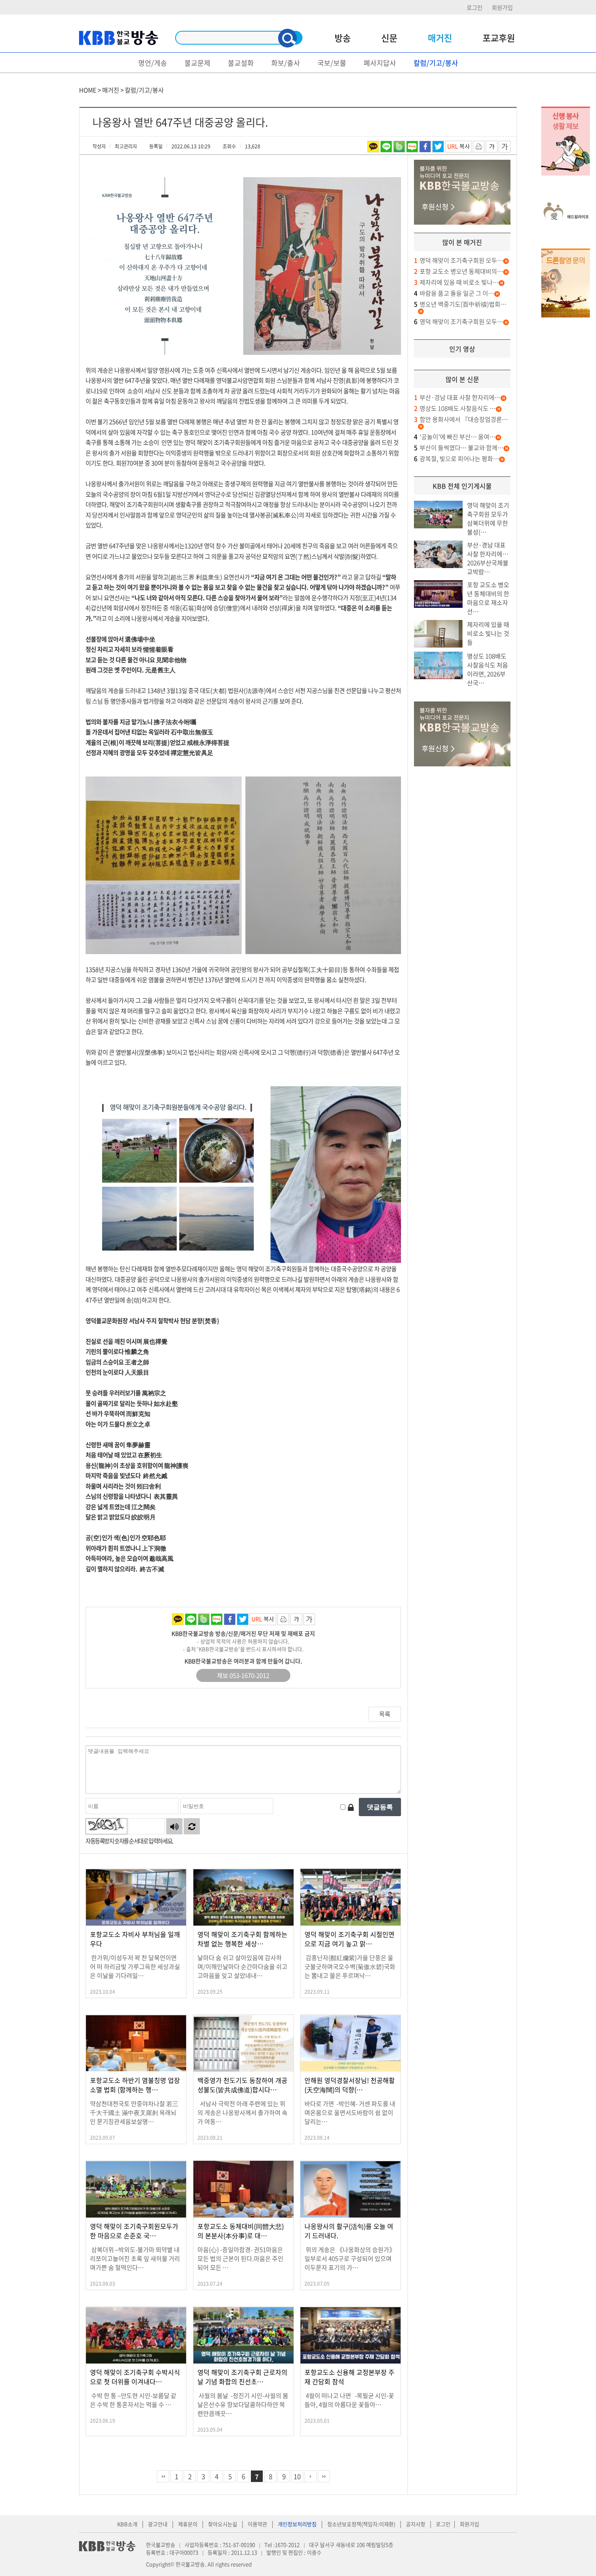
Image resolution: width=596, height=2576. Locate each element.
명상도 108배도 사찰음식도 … (455, 408)
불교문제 (197, 63)
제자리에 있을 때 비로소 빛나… (456, 282)
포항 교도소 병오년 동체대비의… (459, 271)
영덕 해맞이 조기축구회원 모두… (459, 260)
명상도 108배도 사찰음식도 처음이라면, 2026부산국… (488, 669)
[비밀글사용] (351, 1807)
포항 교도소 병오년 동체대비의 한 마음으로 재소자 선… (488, 598)
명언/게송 (153, 63)
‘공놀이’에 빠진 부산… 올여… (455, 437)
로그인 (475, 7)
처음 (163, 2476)
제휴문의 (188, 2524)
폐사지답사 (380, 63)
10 (297, 2476)
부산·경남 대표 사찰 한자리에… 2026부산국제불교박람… (488, 558)
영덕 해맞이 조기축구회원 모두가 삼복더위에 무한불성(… (488, 519)
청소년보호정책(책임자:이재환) (361, 2524)
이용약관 (257, 2524)
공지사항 (416, 2524)
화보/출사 (286, 63)
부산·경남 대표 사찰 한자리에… (457, 397)
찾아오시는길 (223, 2524)
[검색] (287, 38)
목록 (385, 1714)
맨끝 (324, 2476)
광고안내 (158, 2524)
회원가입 (502, 7)
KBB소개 (127, 2524)
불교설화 (241, 63)
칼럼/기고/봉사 (436, 63)
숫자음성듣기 (174, 1826)
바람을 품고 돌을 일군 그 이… (454, 293)
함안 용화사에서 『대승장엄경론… (461, 419)
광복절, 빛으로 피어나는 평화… (457, 459)
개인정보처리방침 (297, 2524)
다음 (311, 2476)
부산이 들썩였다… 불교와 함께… (459, 448)
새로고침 (192, 1826)
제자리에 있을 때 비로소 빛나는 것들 (488, 633)
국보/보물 (332, 63)
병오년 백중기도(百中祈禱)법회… (460, 304)
